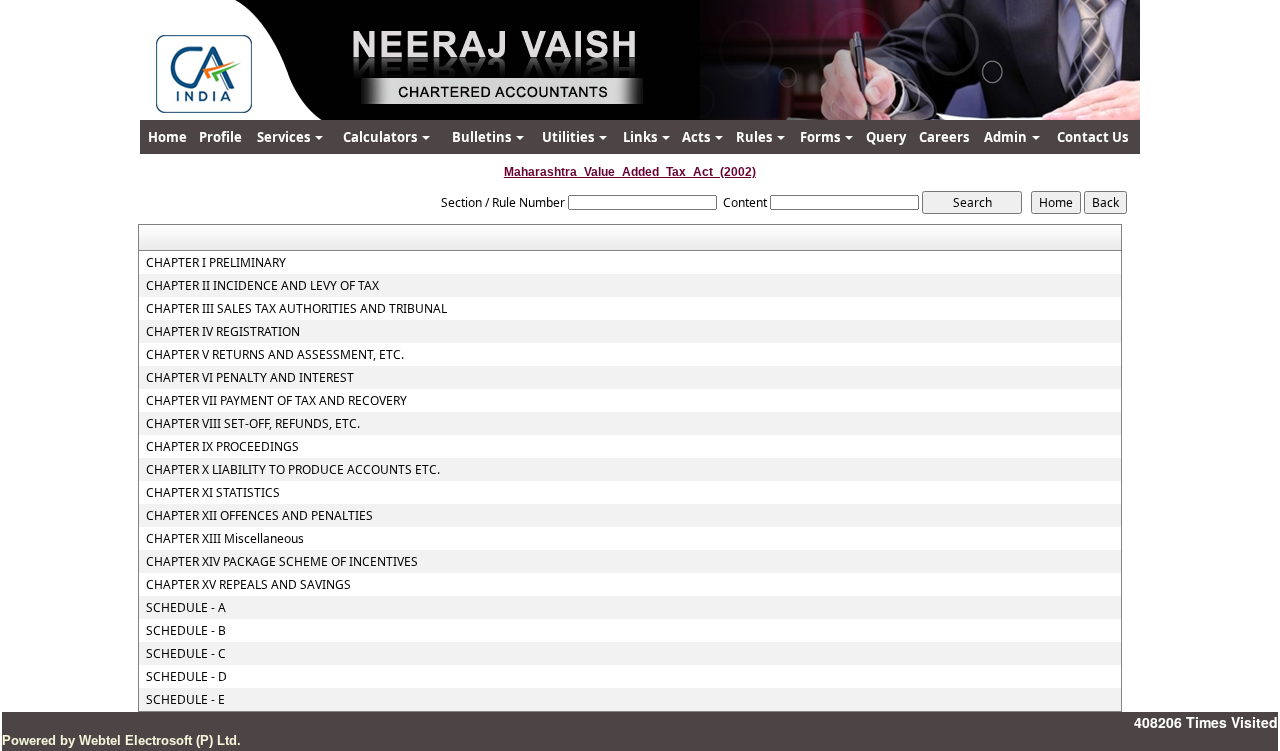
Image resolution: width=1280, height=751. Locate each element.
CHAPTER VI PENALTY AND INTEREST (250, 378)
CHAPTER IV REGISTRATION (223, 332)
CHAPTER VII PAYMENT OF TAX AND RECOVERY (276, 401)
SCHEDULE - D (186, 677)
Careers (944, 137)
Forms (821, 137)
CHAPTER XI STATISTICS (213, 493)
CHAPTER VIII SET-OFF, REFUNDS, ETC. (253, 424)
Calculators (381, 137)
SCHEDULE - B (186, 631)
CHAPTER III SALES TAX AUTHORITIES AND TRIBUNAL (296, 309)
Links (641, 137)
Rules (755, 137)
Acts (697, 137)
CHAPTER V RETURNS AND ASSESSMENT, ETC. (275, 355)
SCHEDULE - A (186, 608)
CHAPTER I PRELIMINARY (216, 263)
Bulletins (483, 137)
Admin (1007, 137)
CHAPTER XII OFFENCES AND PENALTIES (259, 516)
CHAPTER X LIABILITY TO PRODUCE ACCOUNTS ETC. (293, 470)
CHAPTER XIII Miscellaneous (225, 539)
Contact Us (1092, 137)
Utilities (569, 137)
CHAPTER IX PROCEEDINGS (222, 447)
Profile (220, 137)
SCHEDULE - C (186, 654)
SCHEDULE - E (185, 700)
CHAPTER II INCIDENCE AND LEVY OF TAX (262, 286)
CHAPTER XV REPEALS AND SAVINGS (248, 585)
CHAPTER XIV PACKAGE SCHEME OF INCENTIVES (282, 562)
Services (285, 137)
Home (167, 137)
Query (886, 137)
